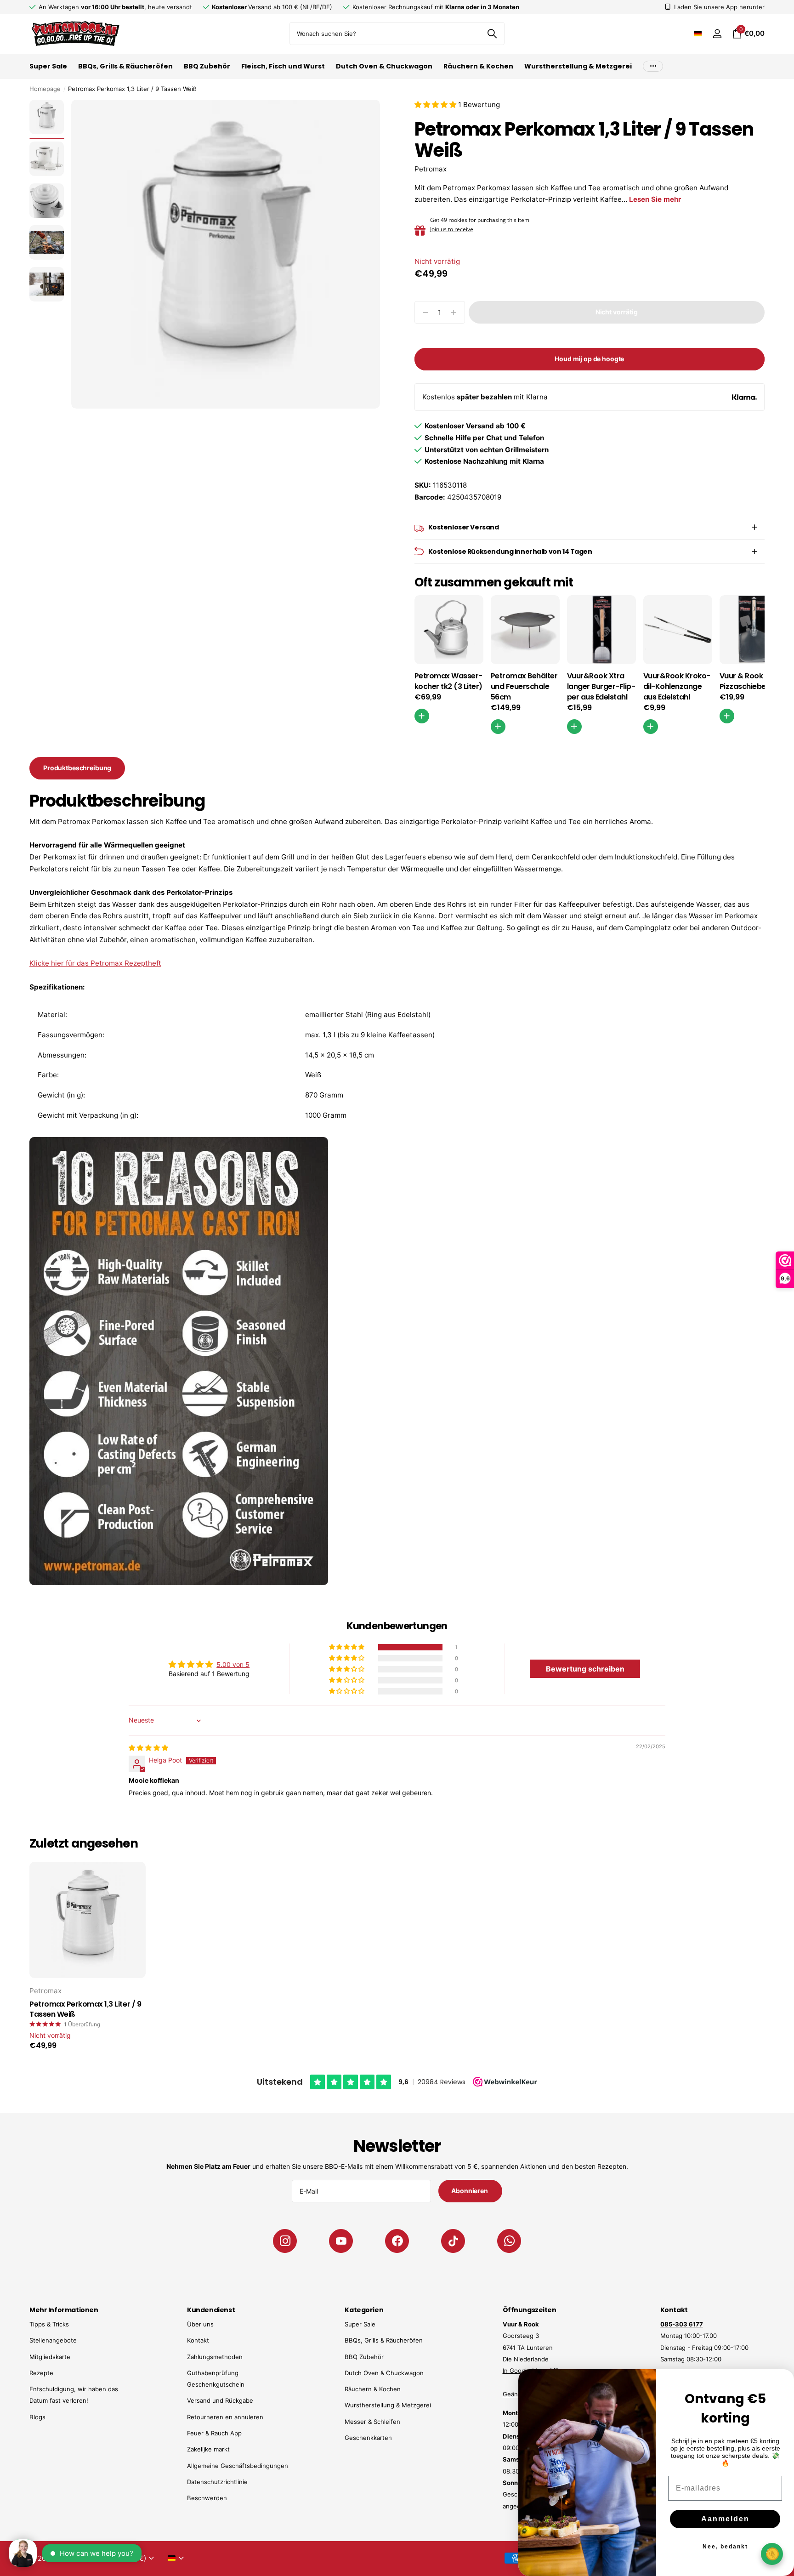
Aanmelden (725, 2519)
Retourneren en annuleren (225, 2417)
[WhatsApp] (509, 2241)
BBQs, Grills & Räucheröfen (125, 66)
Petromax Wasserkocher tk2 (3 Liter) (449, 681)
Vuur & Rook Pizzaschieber (744, 681)
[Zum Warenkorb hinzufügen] (422, 716)
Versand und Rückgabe (220, 2400)
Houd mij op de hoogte (589, 359)
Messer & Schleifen (372, 2422)
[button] (436, 105)
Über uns (200, 2324)
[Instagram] (285, 2241)
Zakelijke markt (208, 2449)
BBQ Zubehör (207, 66)
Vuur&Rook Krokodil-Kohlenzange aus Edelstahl (677, 687)
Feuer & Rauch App (214, 2433)
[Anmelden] (717, 34)
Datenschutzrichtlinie (217, 2482)
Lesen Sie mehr (655, 199)
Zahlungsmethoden (215, 2357)
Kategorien (364, 2310)
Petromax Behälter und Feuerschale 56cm (524, 687)
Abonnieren (470, 2191)
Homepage (45, 89)
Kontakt (198, 2340)
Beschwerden (207, 2498)
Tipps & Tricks (49, 2324)
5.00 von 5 (233, 1664)
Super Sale (48, 66)
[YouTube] (341, 2241)
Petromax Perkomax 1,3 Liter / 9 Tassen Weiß (85, 2010)
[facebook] (397, 2241)
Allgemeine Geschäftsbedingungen (238, 2466)
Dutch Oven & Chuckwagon (384, 66)
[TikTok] (453, 2241)
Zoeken (492, 34)
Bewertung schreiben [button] (585, 1669)
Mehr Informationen (64, 2310)
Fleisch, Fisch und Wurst (283, 66)
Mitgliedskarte (50, 2357)
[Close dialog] (781, 2382)
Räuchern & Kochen (478, 66)
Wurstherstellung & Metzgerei (578, 66)
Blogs (37, 2417)
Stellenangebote (53, 2340)
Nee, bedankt (725, 2547)
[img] (148, 1748)
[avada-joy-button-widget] (772, 2554)
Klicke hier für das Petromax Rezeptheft (95, 963)
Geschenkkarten (368, 2438)
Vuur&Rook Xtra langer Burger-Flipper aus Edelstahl (601, 687)
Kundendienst (211, 2310)
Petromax (431, 169)
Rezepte (41, 2373)
